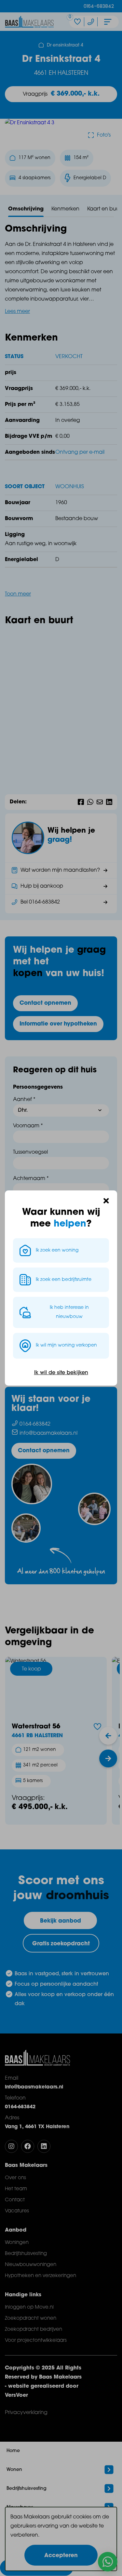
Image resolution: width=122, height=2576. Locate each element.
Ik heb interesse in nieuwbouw (69, 1312)
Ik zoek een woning (57, 1250)
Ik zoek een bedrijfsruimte (64, 1280)
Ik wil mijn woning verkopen (66, 1345)
